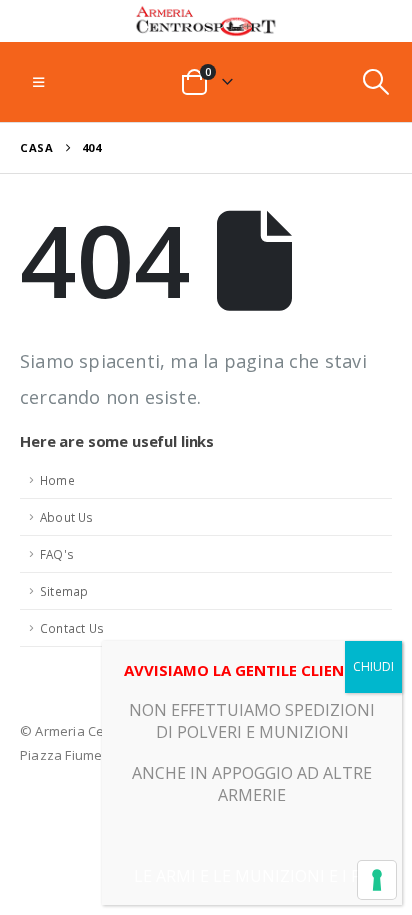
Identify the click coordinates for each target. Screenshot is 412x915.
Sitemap (64, 591)
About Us (67, 517)
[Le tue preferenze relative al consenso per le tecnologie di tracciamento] (377, 880)
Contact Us (72, 628)
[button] (38, 82)
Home (57, 480)
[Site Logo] (206, 21)
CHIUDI (373, 666)
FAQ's (57, 554)
